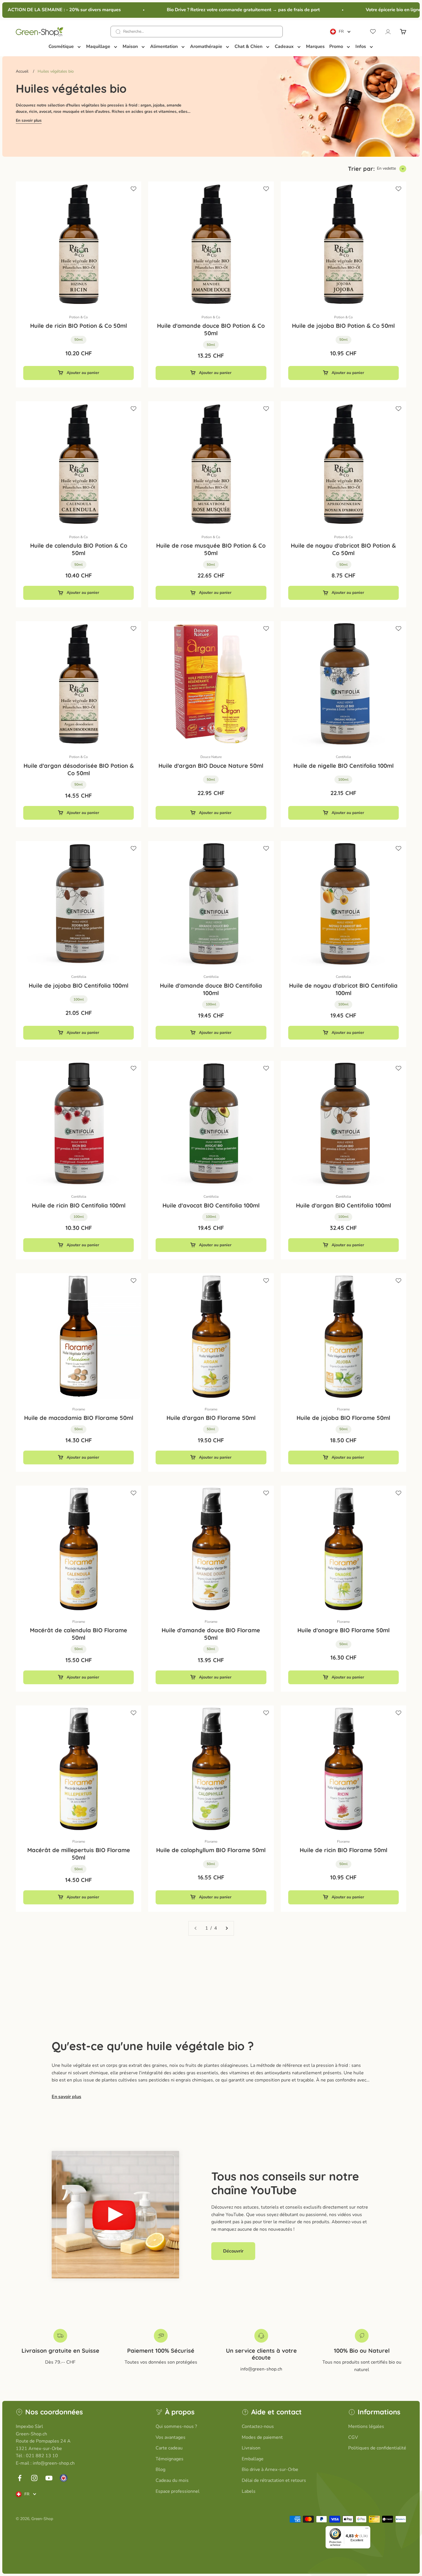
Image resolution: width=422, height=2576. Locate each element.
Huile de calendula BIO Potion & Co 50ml (79, 549)
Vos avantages (171, 2437)
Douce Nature (211, 757)
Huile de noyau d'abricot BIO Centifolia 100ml (343, 989)
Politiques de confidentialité (377, 2448)
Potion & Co (79, 317)
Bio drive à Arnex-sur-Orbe (270, 2470)
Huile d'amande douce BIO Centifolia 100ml (211, 989)
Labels (249, 2491)
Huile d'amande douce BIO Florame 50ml (211, 1634)
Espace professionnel (178, 2491)
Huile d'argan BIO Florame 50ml (211, 1418)
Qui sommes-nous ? (176, 2426)
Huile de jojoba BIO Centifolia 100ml (79, 985)
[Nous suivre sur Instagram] (34, 2478)
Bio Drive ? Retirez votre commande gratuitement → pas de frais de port (218, 10)
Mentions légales (366, 2426)
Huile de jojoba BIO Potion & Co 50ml (343, 326)
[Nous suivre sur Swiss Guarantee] (64, 2478)
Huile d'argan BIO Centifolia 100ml (343, 1205)
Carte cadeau (169, 2448)
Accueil (22, 71)
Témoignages (170, 2459)
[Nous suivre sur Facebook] (20, 2478)
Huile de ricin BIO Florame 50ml (343, 1850)
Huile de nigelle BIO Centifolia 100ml (343, 766)
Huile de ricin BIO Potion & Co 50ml (79, 326)
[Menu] (367, 2530)
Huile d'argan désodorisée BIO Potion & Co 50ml (79, 769)
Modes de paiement (262, 2437)
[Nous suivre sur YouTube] (49, 2478)
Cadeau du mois (172, 2480)
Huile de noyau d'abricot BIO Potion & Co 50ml (343, 549)
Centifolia (343, 757)
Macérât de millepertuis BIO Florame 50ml (79, 1854)
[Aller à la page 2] (227, 1928)
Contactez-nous (258, 2426)
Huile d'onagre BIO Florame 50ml (343, 1630)
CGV (353, 2437)
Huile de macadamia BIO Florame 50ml (79, 1418)
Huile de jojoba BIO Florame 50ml (343, 1418)
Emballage (253, 2459)
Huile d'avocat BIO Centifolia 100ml (211, 1205)
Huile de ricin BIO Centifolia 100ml (79, 1205)
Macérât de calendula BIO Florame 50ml (79, 1634)
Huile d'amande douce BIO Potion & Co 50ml (211, 329)
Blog (160, 2470)
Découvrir (233, 2251)
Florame (79, 1409)
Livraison (251, 2448)
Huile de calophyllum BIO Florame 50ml (211, 1850)
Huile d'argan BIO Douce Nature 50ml (211, 766)
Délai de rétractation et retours (274, 2480)
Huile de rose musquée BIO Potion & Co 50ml (211, 549)
